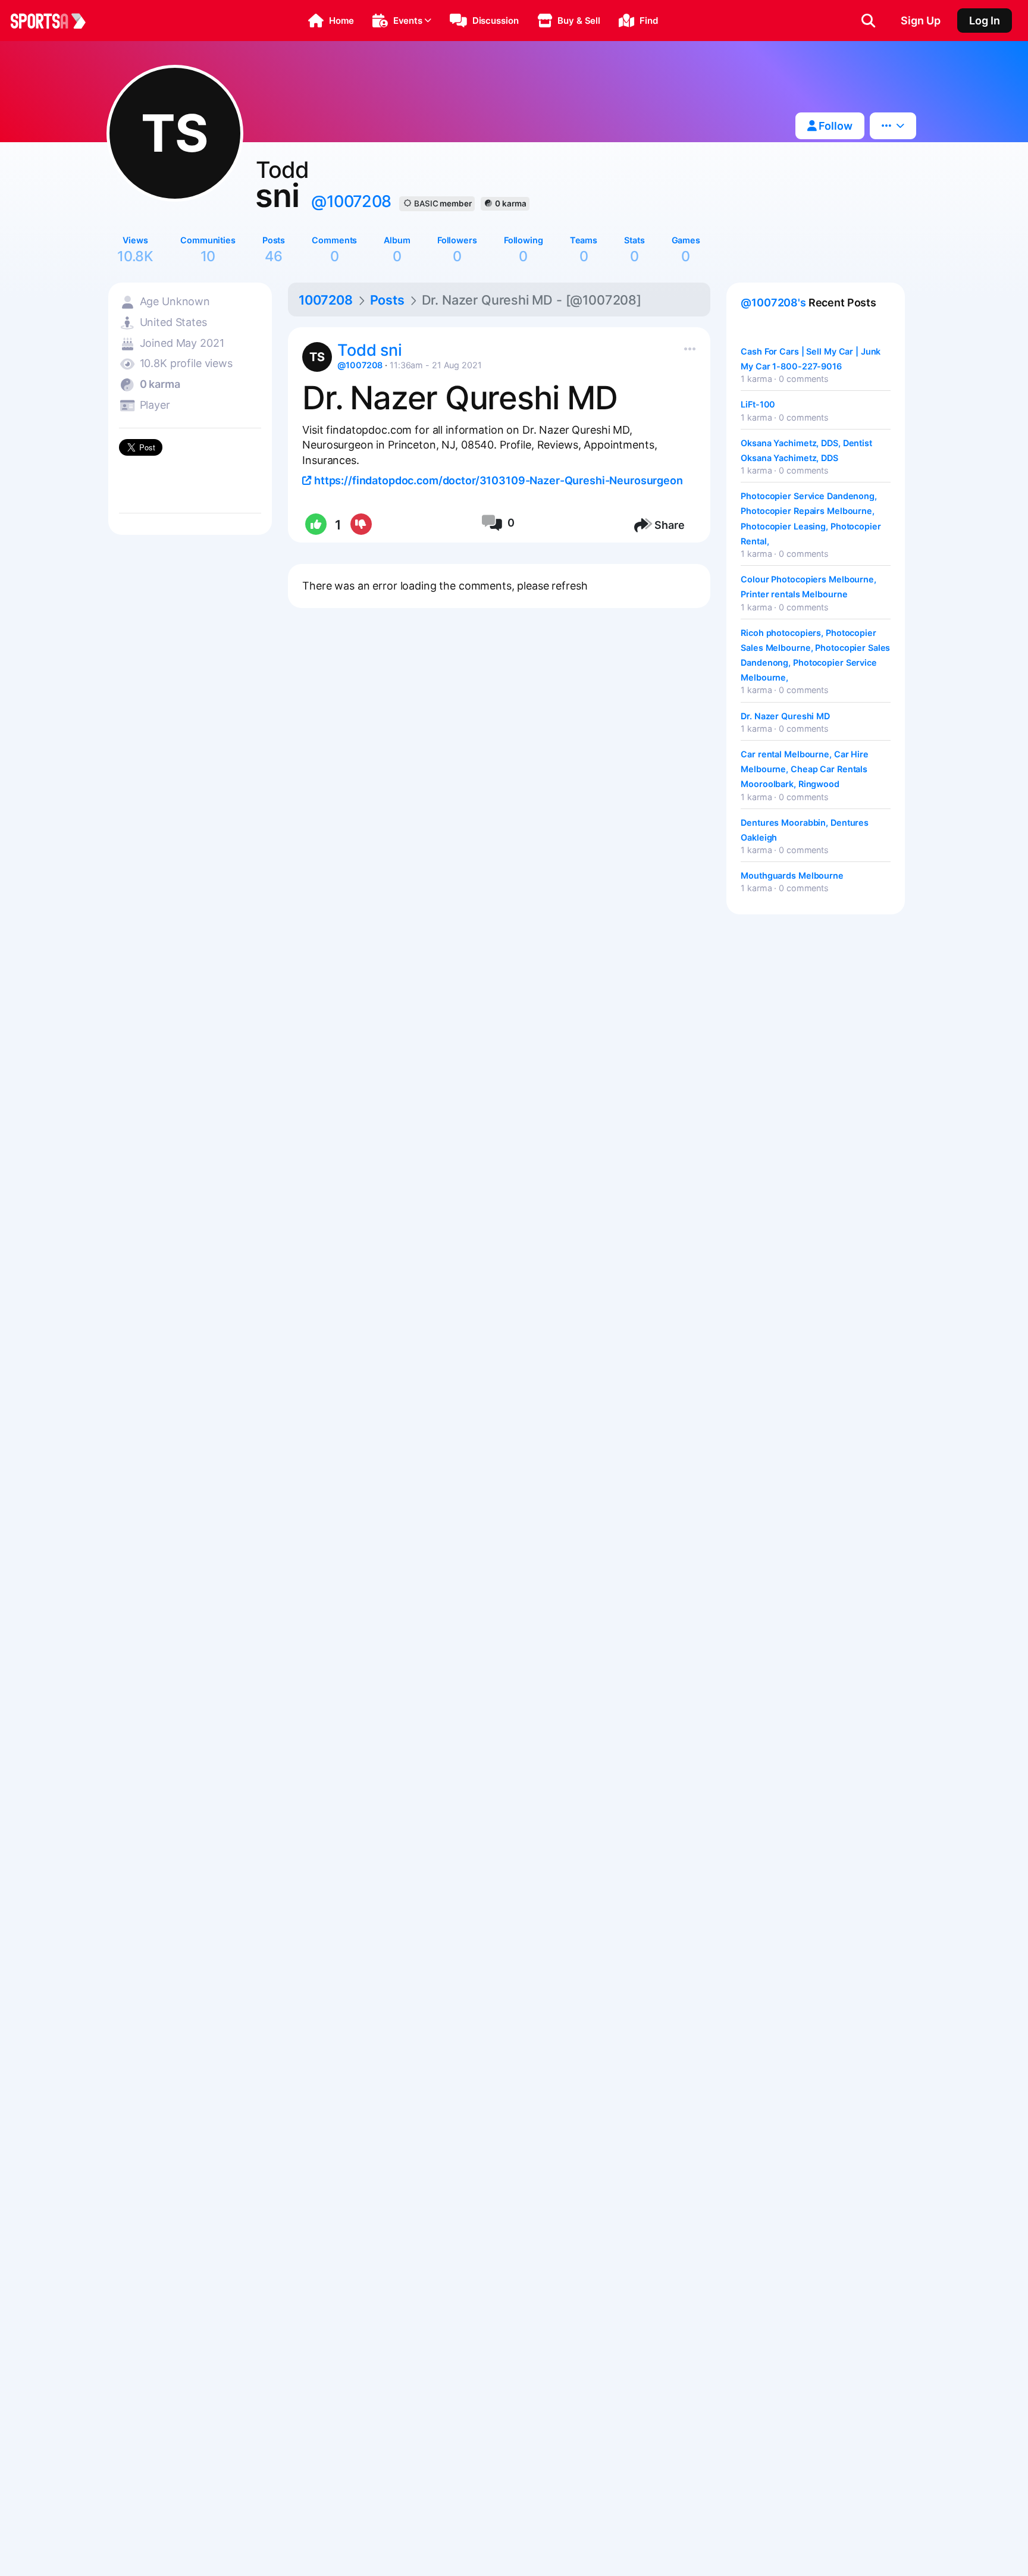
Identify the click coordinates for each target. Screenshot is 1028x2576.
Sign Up (921, 21)
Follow (834, 126)
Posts (387, 300)
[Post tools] (687, 346)
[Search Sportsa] (868, 21)
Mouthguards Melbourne (792, 875)
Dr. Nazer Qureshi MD (785, 716)
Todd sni (369, 350)
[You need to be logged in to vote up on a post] (315, 525)
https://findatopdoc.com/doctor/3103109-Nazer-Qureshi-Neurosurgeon (497, 480)
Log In (985, 21)
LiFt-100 (758, 404)
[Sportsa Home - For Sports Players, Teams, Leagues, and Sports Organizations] (55, 21)
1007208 (326, 300)
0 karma (510, 203)
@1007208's (773, 303)
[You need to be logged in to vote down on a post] (360, 525)
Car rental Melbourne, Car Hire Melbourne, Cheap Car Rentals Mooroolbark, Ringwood (805, 769)
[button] (331, 21)
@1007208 (351, 201)
